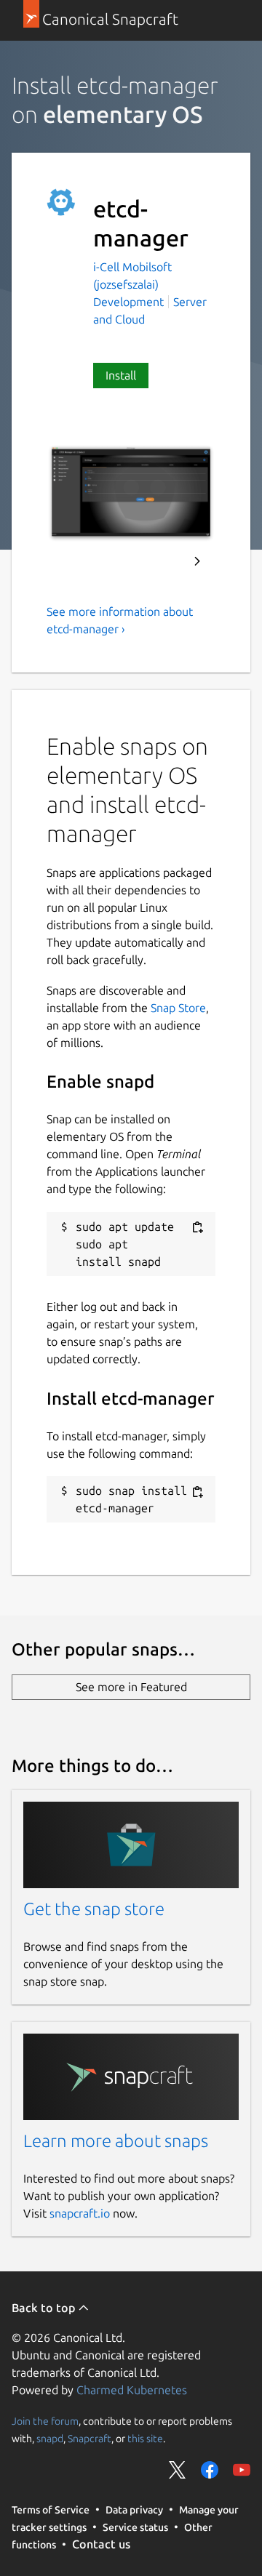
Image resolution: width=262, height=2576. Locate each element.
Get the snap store (94, 1909)
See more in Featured (131, 1687)
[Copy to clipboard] (197, 1228)
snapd (50, 2439)
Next (197, 561)
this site (145, 2439)
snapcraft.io (80, 2213)
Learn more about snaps (116, 2141)
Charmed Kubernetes (132, 2390)
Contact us (101, 2544)
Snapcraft (90, 2439)
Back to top (45, 2308)
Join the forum (45, 2421)
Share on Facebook (210, 2470)
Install (121, 375)
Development (128, 302)
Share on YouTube (242, 2470)
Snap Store (178, 1008)
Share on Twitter (178, 2470)
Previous (158, 561)
